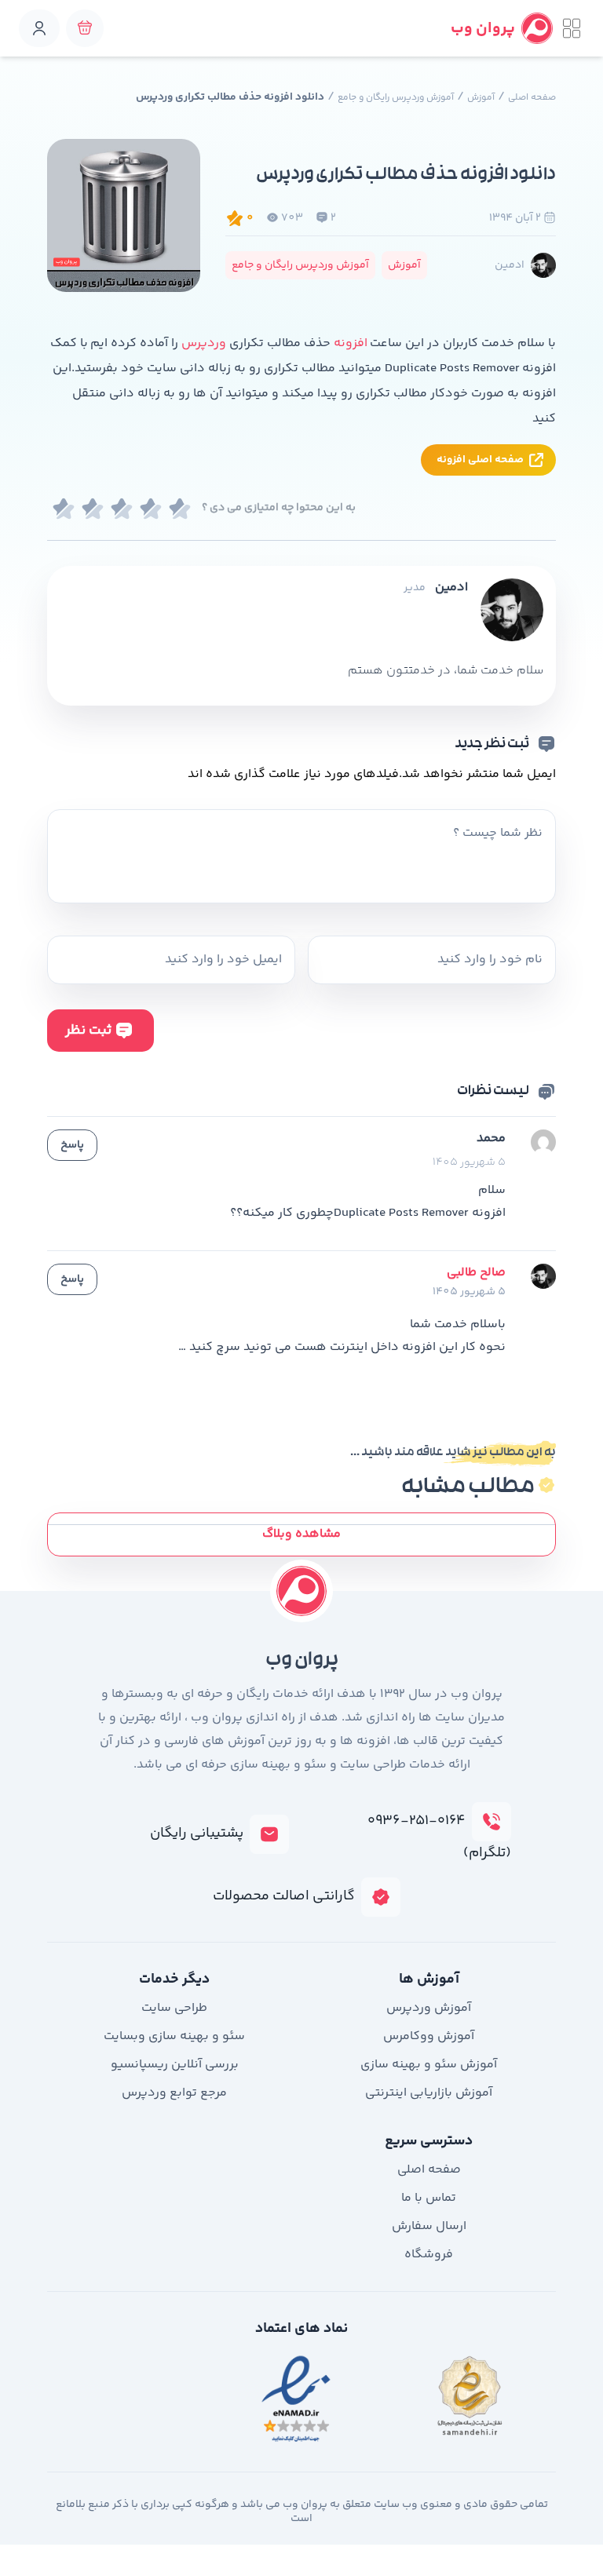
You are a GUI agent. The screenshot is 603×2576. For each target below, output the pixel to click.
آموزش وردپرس (429, 2008)
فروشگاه (429, 2255)
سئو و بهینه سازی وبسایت (174, 2036)
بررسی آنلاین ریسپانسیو (175, 2065)
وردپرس (202, 343)
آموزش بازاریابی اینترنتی (429, 2093)
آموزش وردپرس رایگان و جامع (396, 98)
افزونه (351, 343)
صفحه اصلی (532, 98)
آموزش (481, 98)
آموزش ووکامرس (429, 2036)
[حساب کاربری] (39, 28)
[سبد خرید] (85, 28)
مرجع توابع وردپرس (174, 2093)
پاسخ (72, 1145)
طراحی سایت (174, 2008)
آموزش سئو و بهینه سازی (429, 2065)
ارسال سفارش (429, 2226)
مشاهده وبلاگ (301, 1534)
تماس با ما (429, 2198)
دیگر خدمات (174, 1979)
